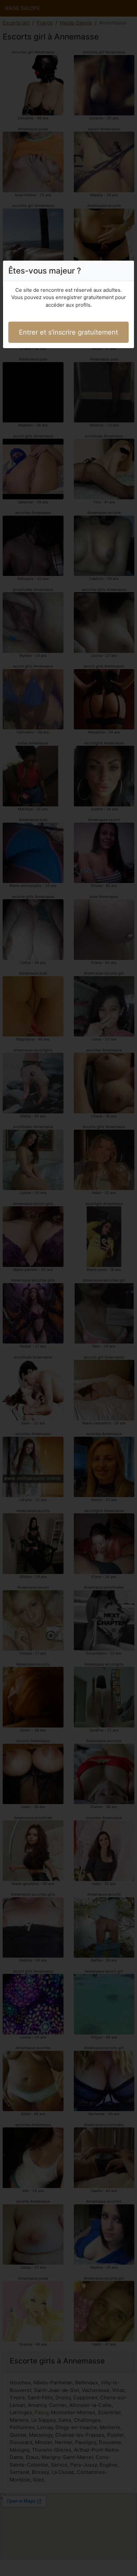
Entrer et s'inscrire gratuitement (68, 332)
